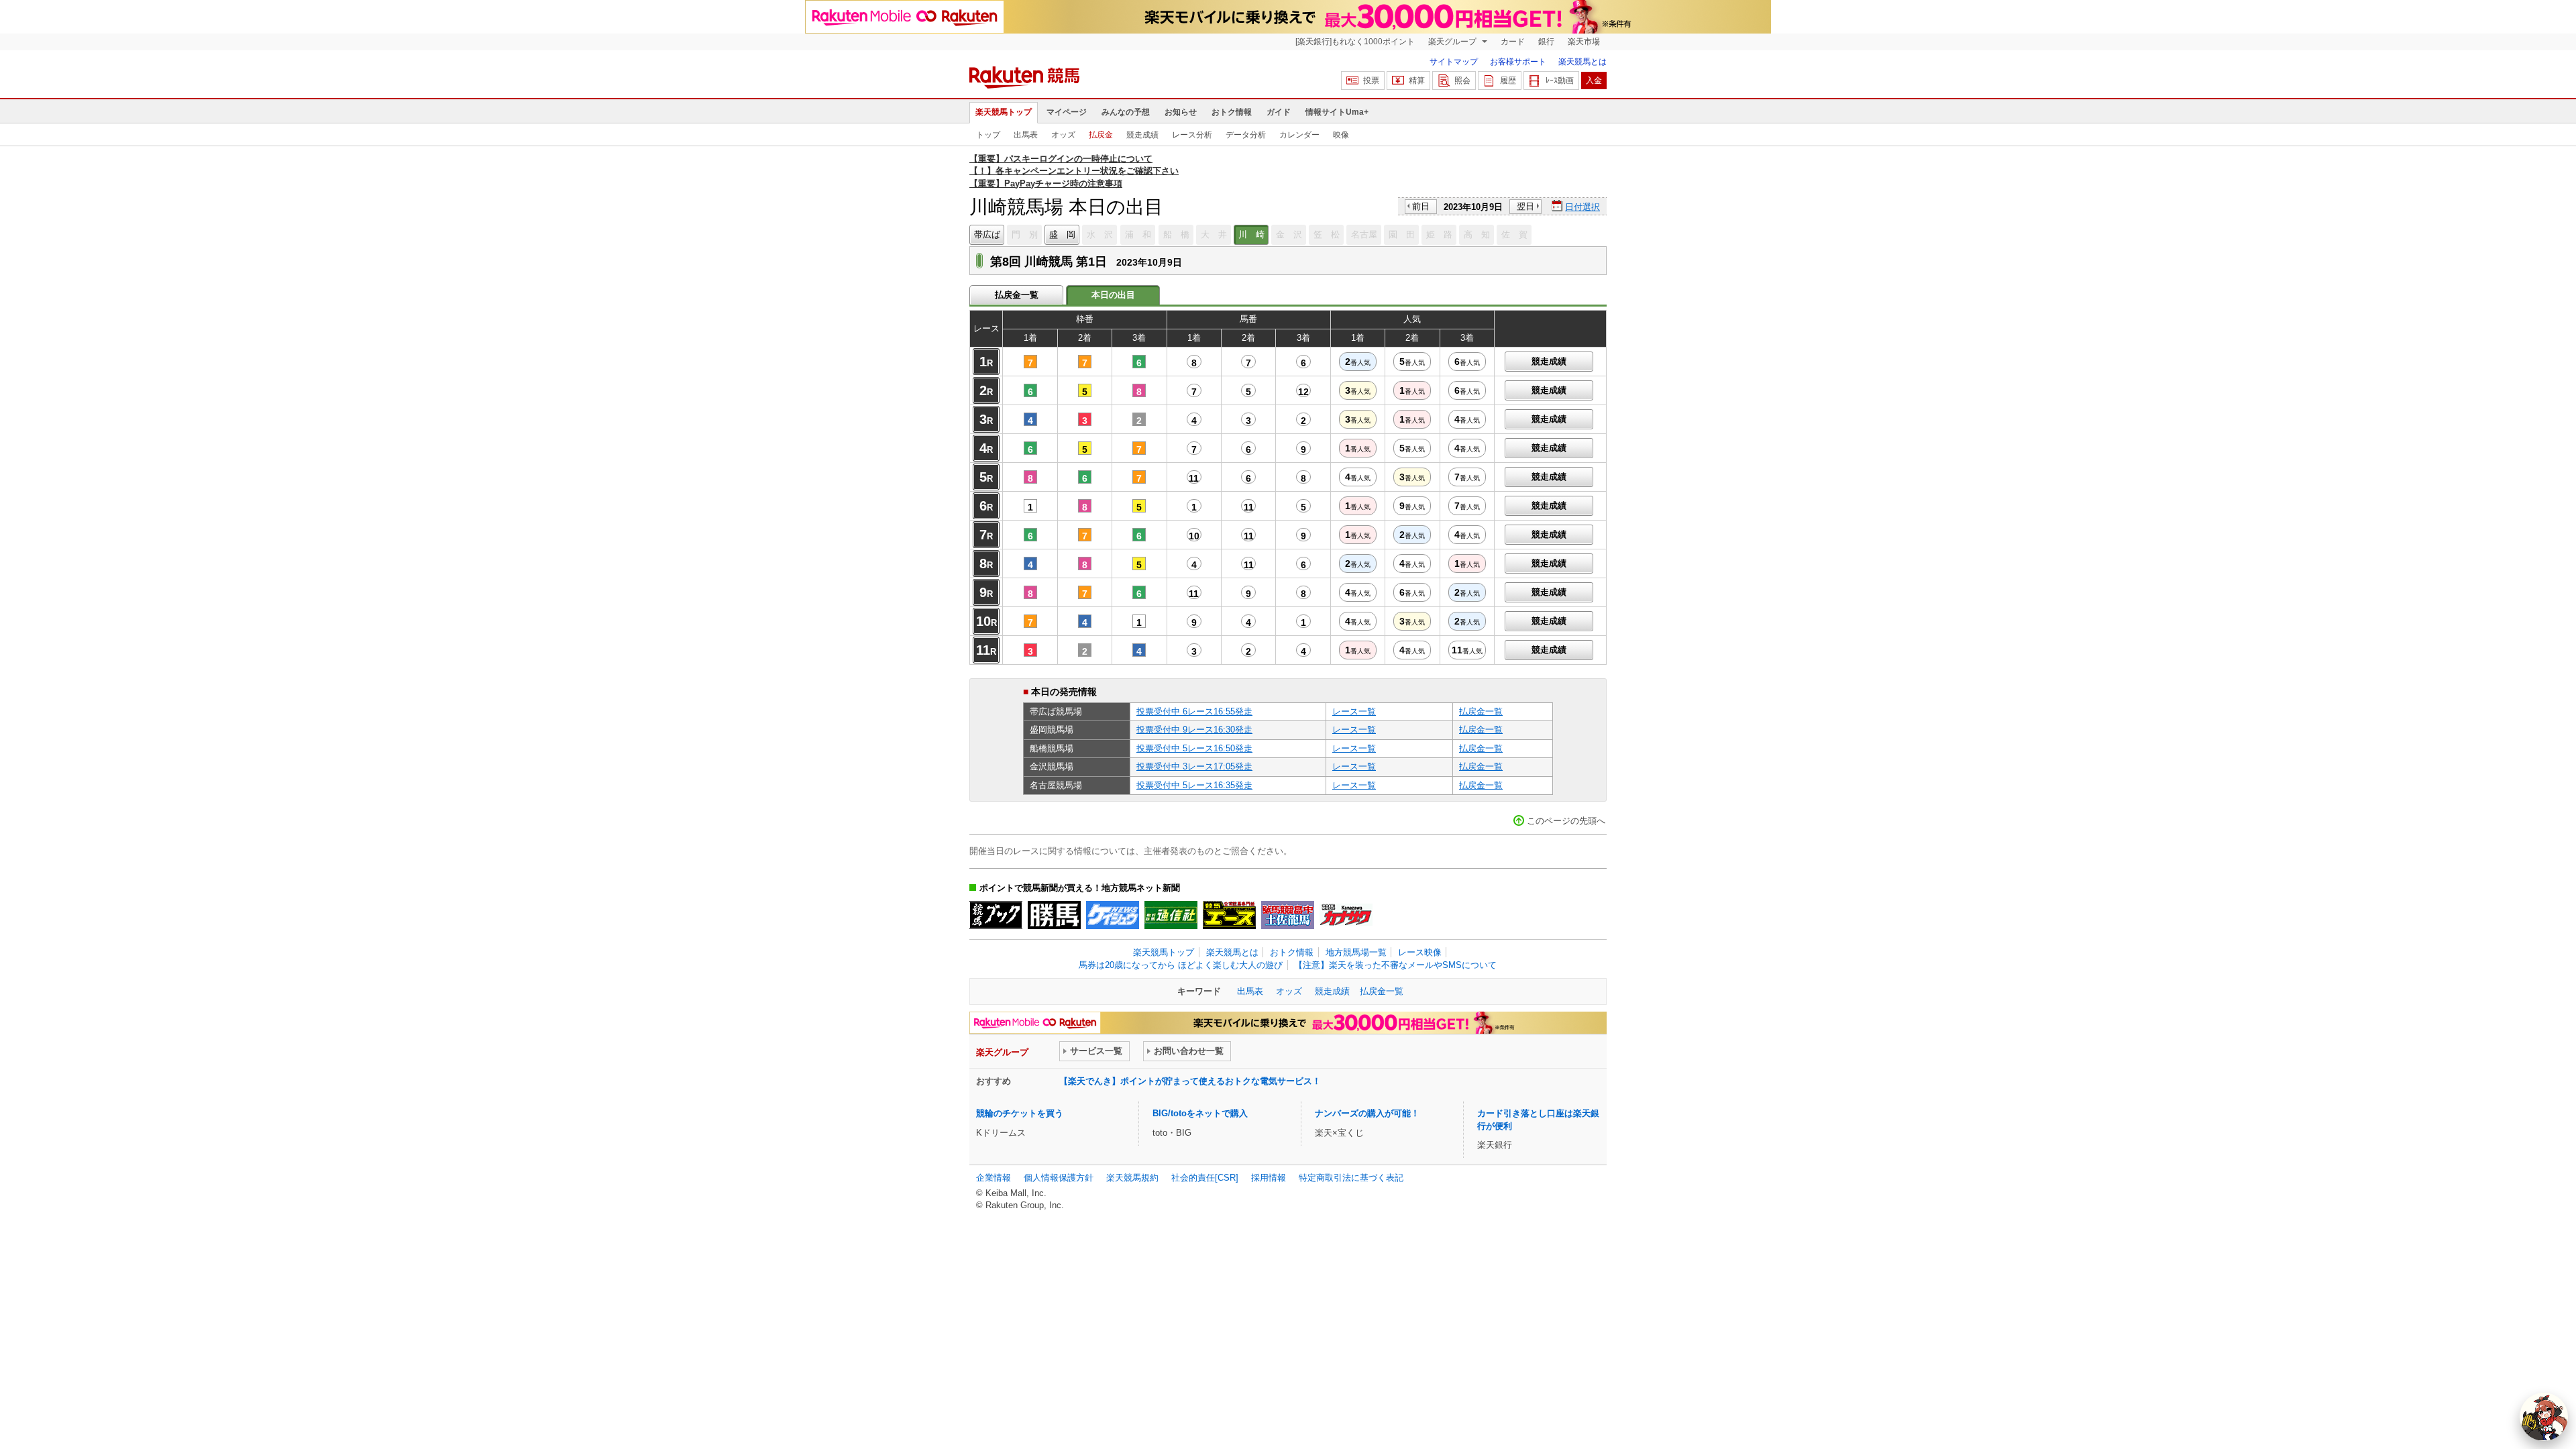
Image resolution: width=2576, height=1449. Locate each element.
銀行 (1546, 42)
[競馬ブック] (996, 915)
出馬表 (1026, 135)
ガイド (1279, 112)
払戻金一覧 (1017, 295)
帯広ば (987, 234)
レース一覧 (1354, 711)
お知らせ (1181, 112)
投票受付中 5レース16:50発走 (1194, 748)
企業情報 (994, 1178)
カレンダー (1299, 135)
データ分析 (1246, 135)
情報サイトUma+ (1337, 112)
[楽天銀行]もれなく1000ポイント (1355, 42)
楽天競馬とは (1582, 62)
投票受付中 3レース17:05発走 (1194, 766)
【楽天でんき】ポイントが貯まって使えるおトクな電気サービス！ (1190, 1081)
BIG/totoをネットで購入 (1200, 1113)
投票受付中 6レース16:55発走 (1194, 711)
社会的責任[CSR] (1205, 1178)
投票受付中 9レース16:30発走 (1194, 730)
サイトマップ (1454, 62)
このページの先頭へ (1566, 821)
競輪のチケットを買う (1020, 1113)
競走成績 (1142, 135)
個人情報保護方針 (1059, 1178)
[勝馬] (1054, 915)
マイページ (1067, 112)
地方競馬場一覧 (1356, 952)
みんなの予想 (1126, 112)
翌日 (1525, 206)
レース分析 (1192, 135)
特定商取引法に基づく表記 (1351, 1178)
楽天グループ (1453, 42)
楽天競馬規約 (1132, 1178)
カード (1513, 42)
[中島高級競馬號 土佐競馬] (1288, 915)
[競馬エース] (1229, 915)
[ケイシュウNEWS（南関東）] (1113, 915)
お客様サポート (1518, 62)
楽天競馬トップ (1004, 112)
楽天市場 (1584, 42)
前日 (1421, 206)
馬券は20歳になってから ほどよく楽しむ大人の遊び (1181, 965)
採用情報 (1269, 1178)
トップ (988, 135)
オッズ (1063, 135)
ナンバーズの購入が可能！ (1367, 1113)
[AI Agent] (2544, 1417)
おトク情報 (1232, 112)
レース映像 (1420, 952)
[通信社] (1171, 915)
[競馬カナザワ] (1346, 915)
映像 (1341, 135)
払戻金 (1101, 135)
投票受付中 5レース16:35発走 (1194, 785)
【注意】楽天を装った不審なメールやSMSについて (1395, 965)
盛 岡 (1062, 234)
